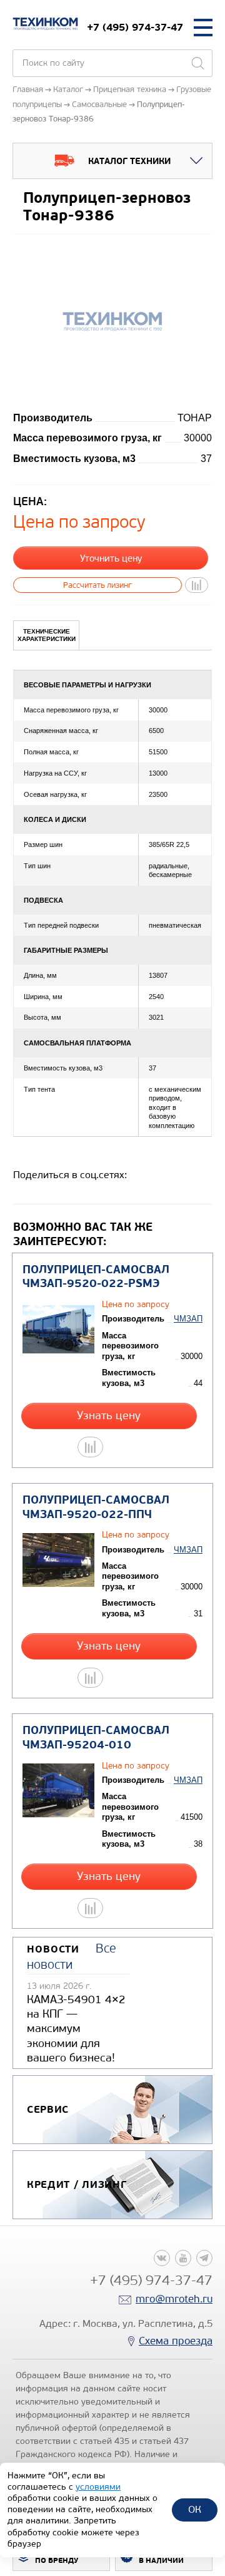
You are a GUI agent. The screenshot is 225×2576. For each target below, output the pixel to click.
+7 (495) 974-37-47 (135, 27)
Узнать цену (109, 1416)
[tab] (46, 635)
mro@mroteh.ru (174, 2299)
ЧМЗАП (188, 1319)
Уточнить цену (111, 558)
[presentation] (46, 635)
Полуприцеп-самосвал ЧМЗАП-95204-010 (96, 1738)
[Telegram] (204, 2258)
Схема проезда (176, 2341)
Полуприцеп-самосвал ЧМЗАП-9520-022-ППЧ (96, 1507)
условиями (98, 2487)
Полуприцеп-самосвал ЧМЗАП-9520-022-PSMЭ (96, 1277)
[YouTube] (183, 2258)
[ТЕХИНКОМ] (45, 24)
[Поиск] (197, 63)
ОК (195, 2509)
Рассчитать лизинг (97, 585)
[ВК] (162, 2258)
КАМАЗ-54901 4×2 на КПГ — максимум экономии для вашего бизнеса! (76, 2029)
